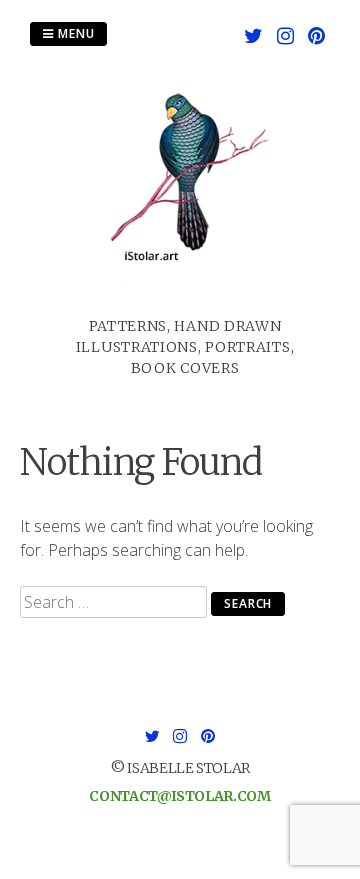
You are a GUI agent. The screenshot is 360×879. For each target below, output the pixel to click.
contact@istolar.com (179, 796)
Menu (74, 33)
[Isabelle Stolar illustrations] (185, 304)
